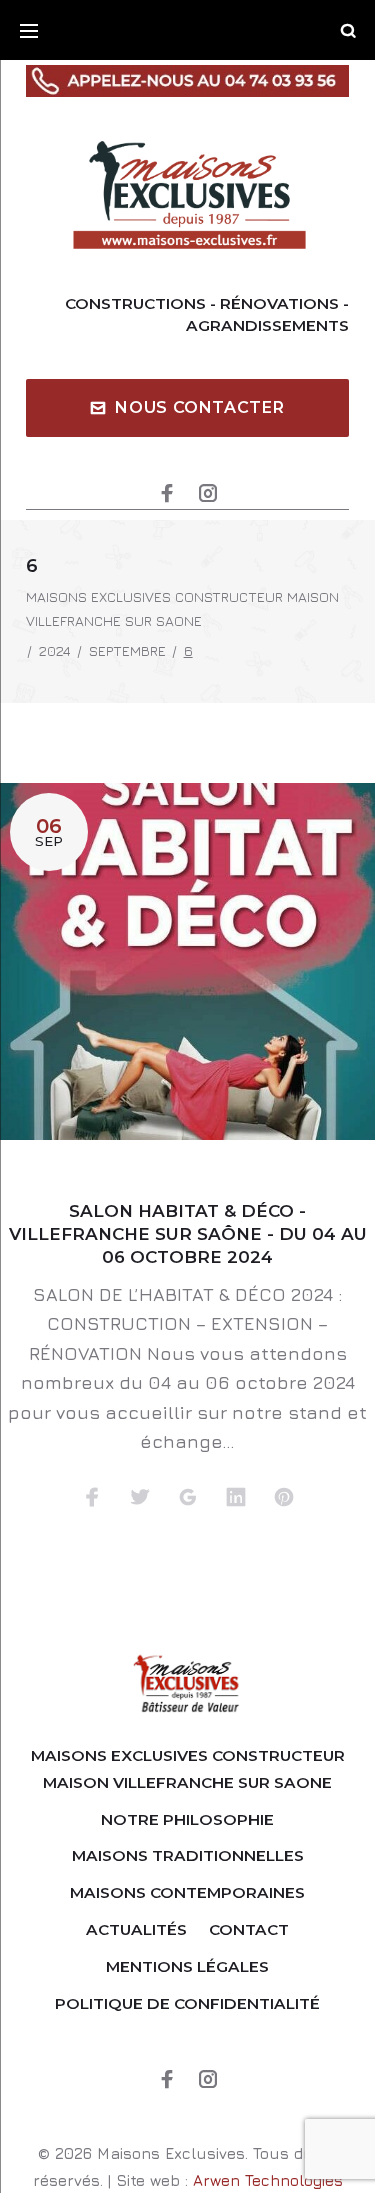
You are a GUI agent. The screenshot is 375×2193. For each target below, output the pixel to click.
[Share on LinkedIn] (236, 1498)
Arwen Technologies (268, 2180)
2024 (55, 650)
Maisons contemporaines (187, 1892)
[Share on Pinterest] (284, 1498)
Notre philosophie (187, 1819)
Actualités (136, 1929)
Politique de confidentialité (187, 2003)
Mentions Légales (187, 1966)
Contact (249, 1929)
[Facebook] (167, 495)
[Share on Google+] (188, 1498)
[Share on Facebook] (92, 1498)
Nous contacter (199, 407)
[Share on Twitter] (140, 1498)
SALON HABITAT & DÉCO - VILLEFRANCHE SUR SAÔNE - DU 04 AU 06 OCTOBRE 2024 (188, 1234)
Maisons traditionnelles (188, 1855)
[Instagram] (208, 495)
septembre (127, 650)
